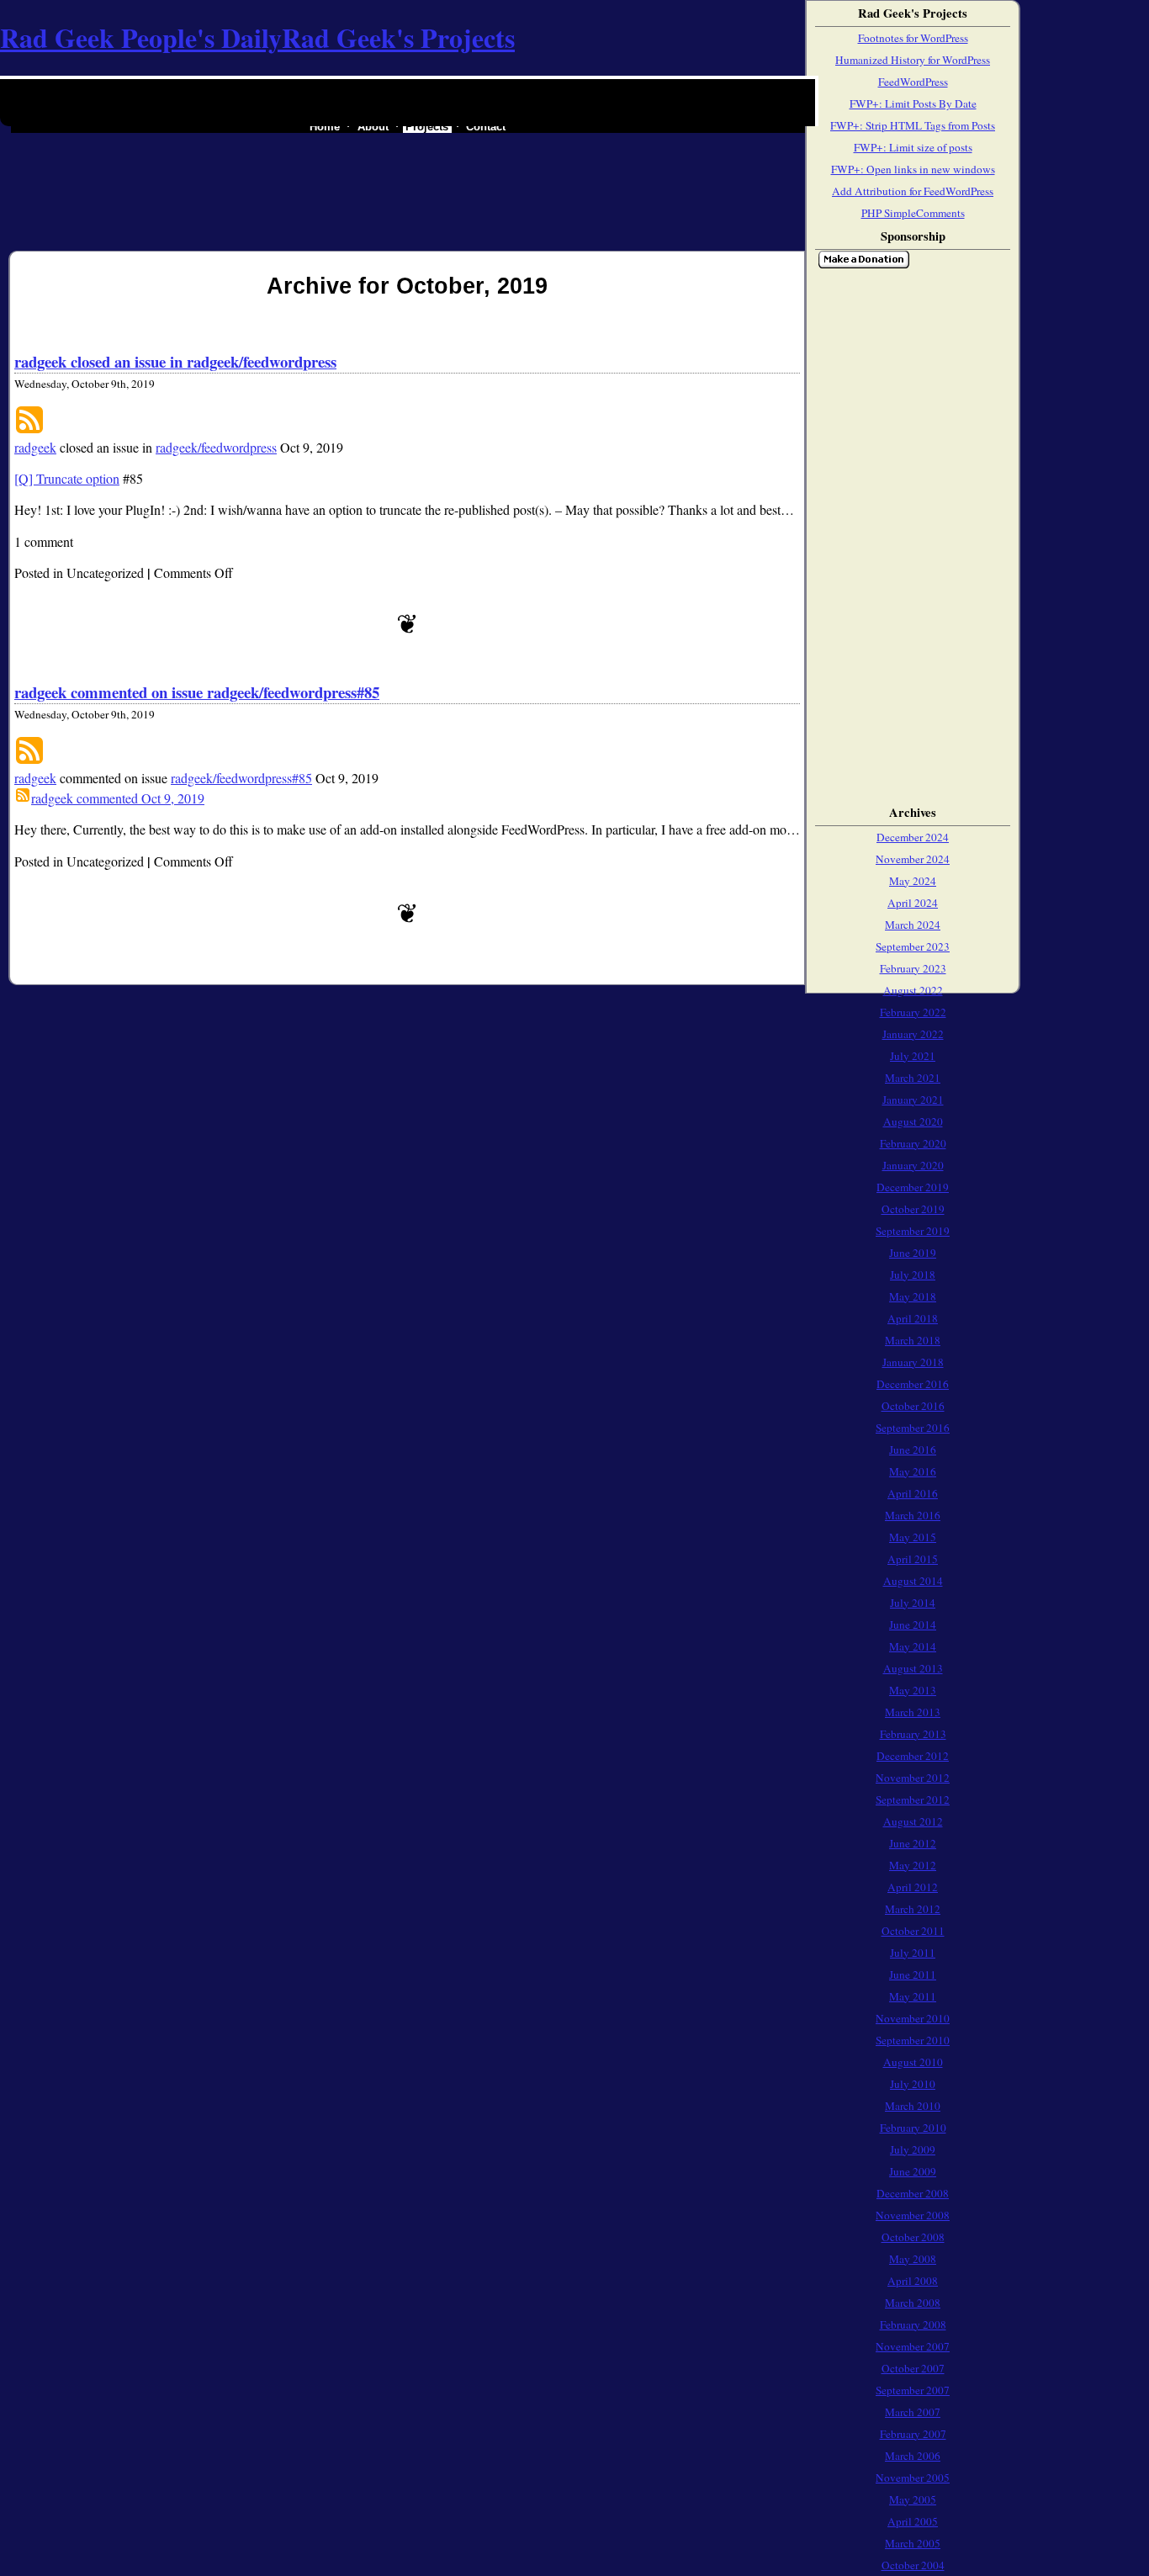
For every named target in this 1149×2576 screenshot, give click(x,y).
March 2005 (913, 2543)
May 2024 (913, 881)
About (373, 127)
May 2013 (913, 1690)
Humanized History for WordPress (913, 60)
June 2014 (913, 1625)
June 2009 (913, 2171)
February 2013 (913, 1734)
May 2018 (913, 1296)
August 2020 (913, 1121)
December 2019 (913, 1187)
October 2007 (913, 2368)
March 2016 (913, 1515)
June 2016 (913, 1450)
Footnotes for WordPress (913, 38)
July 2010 (913, 2084)
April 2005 (913, 2521)
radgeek (35, 447)
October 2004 (913, 2565)
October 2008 (913, 2237)
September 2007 (913, 2390)
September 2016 (913, 1428)
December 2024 (913, 837)
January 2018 (913, 1362)
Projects (427, 127)
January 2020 (913, 1165)
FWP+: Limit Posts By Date (913, 103)
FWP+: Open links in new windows (913, 169)
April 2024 (913, 903)
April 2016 (913, 1493)
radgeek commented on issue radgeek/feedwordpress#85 (197, 692)
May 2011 (913, 1996)
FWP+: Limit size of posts (913, 147)
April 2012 (913, 1887)
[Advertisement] (868, 533)
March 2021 (913, 1078)
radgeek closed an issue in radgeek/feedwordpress (175, 361)
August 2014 (913, 1581)
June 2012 (913, 1843)
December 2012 (913, 1756)
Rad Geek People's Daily (141, 37)
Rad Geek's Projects (398, 37)
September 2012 (913, 1799)
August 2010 (913, 2062)
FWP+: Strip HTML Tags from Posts (913, 125)
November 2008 (913, 2215)
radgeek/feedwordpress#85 (241, 778)
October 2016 (913, 1406)
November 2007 (913, 2346)
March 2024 (913, 925)
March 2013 (913, 1712)
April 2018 (913, 1318)
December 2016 (913, 1384)
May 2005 (913, 2499)
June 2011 (913, 1974)
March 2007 (913, 2412)
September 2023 (913, 946)
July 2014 (913, 1603)
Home (325, 127)
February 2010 (913, 2128)
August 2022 (913, 990)
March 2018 (913, 1340)
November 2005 (913, 2478)
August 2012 (913, 1821)
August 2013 (913, 1668)
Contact (486, 127)
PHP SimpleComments (913, 213)
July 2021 (913, 1056)
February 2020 (913, 1143)
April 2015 (913, 1559)
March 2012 (913, 1909)
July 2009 (913, 2149)
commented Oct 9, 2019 (118, 798)
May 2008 (913, 2259)
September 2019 (913, 1231)
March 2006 (913, 2456)
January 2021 (913, 1100)
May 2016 (913, 1471)
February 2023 (913, 968)
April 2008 (913, 2281)
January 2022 (913, 1034)
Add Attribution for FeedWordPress (913, 191)
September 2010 (913, 2040)
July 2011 (913, 1953)
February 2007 (913, 2434)
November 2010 (913, 2018)
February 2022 (913, 1012)
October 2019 (913, 1209)
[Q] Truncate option (67, 478)
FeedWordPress (913, 82)
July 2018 (913, 1275)
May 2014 (913, 1646)
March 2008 (913, 2303)
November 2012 (913, 1778)
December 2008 (913, 2193)
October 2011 (913, 1931)
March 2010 (913, 2106)
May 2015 (913, 1537)
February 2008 (913, 2324)
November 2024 (913, 859)
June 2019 (913, 1253)
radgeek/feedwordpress (216, 447)
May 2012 (913, 1865)
